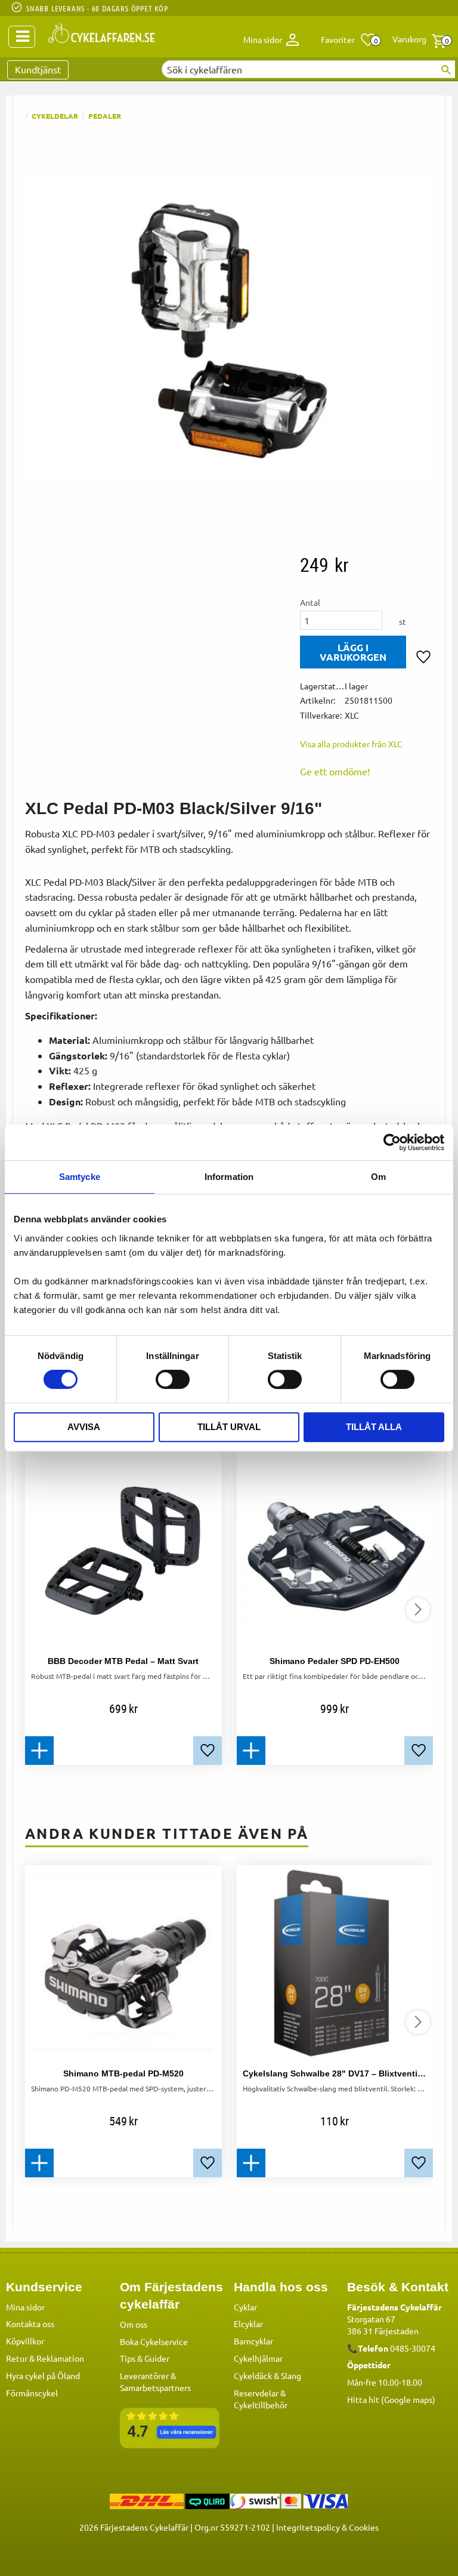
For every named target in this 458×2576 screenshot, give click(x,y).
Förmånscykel (32, 2393)
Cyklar (245, 2307)
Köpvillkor (25, 2341)
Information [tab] (229, 1177)
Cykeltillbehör (261, 2405)
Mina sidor (25, 2307)
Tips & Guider (145, 2358)
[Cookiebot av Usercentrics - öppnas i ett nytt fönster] (392, 1142)
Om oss (134, 2324)
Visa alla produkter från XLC (351, 744)
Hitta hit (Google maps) (391, 2399)
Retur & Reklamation (45, 2358)
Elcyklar (248, 2324)
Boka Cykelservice (154, 2341)
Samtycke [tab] (80, 1177)
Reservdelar (256, 2393)
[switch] (173, 1379)
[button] (349, 40)
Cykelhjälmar (258, 2358)
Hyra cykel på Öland (43, 2375)
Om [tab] (378, 1177)
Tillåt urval (229, 1427)
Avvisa (84, 1427)
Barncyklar (253, 2341)
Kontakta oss (30, 2324)
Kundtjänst (38, 69)
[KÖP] (353, 652)
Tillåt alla (374, 1427)
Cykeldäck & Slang (267, 2375)
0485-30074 (413, 2348)
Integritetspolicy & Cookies (327, 2527)
